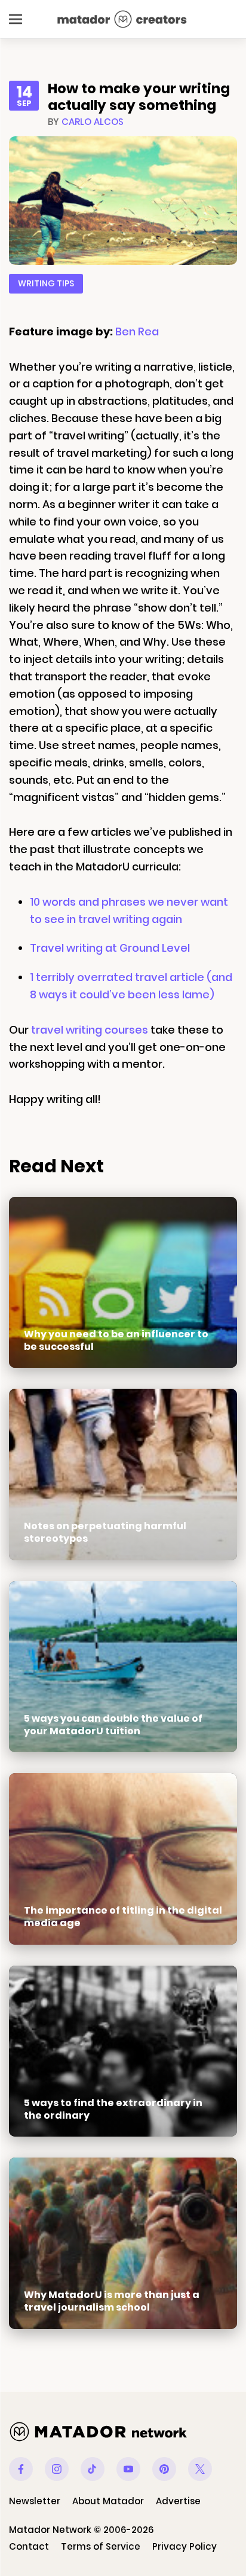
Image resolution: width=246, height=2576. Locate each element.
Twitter (200, 2469)
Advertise (178, 2501)
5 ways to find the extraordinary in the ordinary (113, 2109)
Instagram (57, 2469)
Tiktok (93, 2469)
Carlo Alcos (93, 122)
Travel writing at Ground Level (110, 948)
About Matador (108, 2501)
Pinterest (164, 2469)
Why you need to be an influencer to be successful (116, 1340)
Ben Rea (137, 331)
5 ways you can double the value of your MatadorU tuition (113, 1725)
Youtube (128, 2469)
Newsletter (35, 2501)
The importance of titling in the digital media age (123, 1917)
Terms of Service (101, 2546)
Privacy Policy (184, 2546)
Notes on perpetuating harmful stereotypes (105, 1532)
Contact (29, 2546)
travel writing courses (90, 1030)
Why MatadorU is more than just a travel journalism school (112, 2301)
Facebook (21, 2469)
